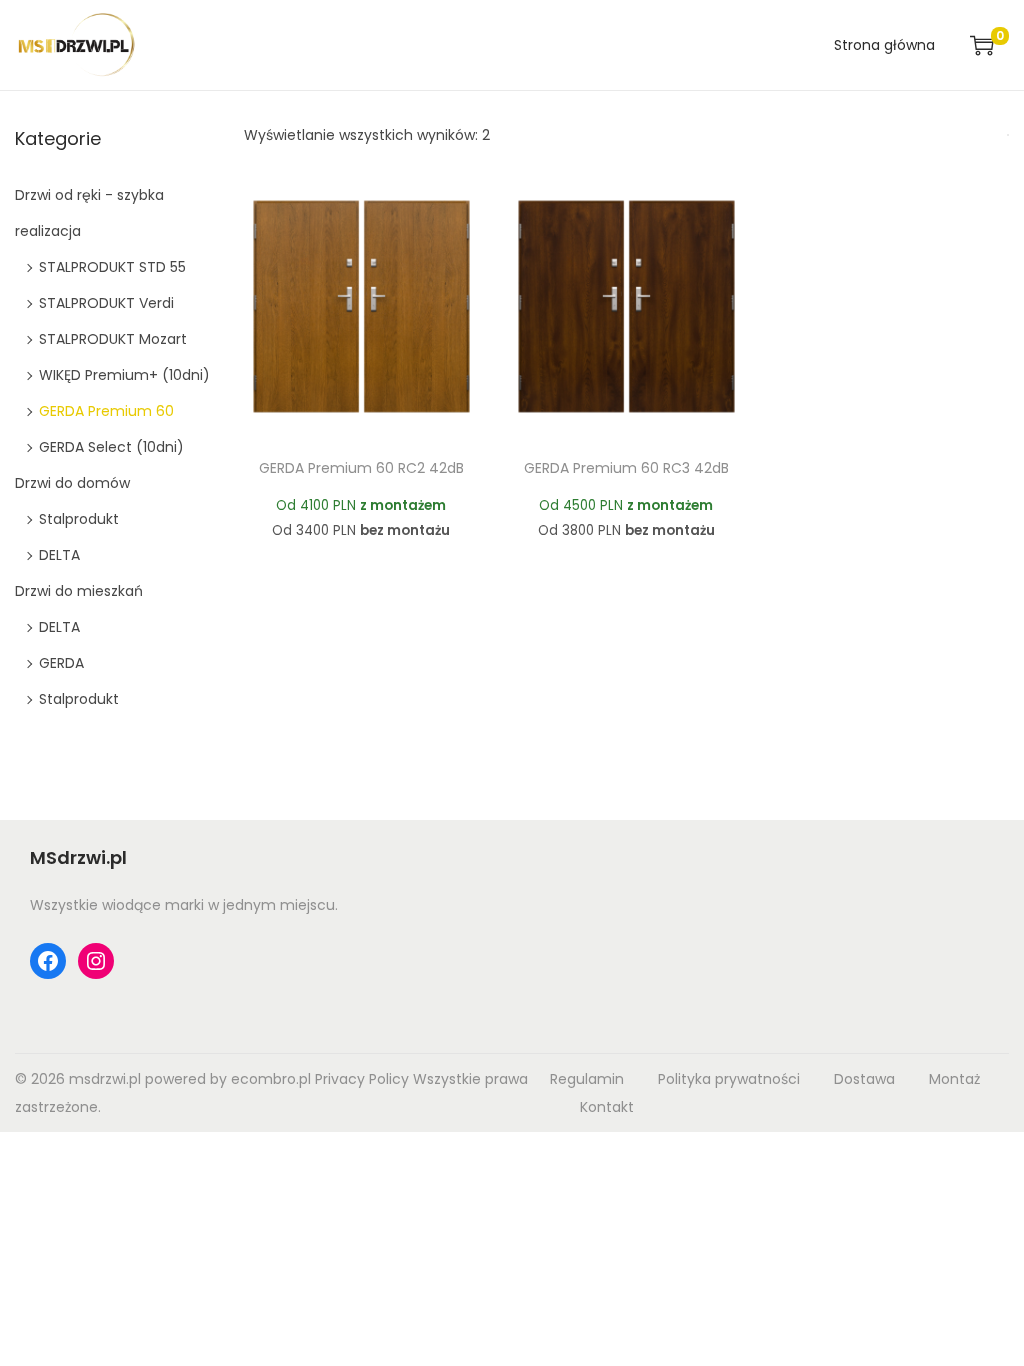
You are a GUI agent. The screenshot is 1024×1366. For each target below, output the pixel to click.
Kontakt (607, 1107)
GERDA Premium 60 (106, 411)
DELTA (59, 555)
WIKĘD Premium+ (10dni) (124, 375)
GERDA (61, 663)
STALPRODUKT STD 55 (112, 267)
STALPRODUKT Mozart (113, 339)
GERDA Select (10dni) (111, 447)
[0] (982, 45)
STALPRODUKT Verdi (106, 303)
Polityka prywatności (729, 1079)
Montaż (954, 1079)
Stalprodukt (79, 519)
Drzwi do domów (72, 483)
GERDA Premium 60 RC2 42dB (361, 468)
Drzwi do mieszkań (79, 591)
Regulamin (587, 1079)
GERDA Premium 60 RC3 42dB (626, 468)
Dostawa (864, 1079)
